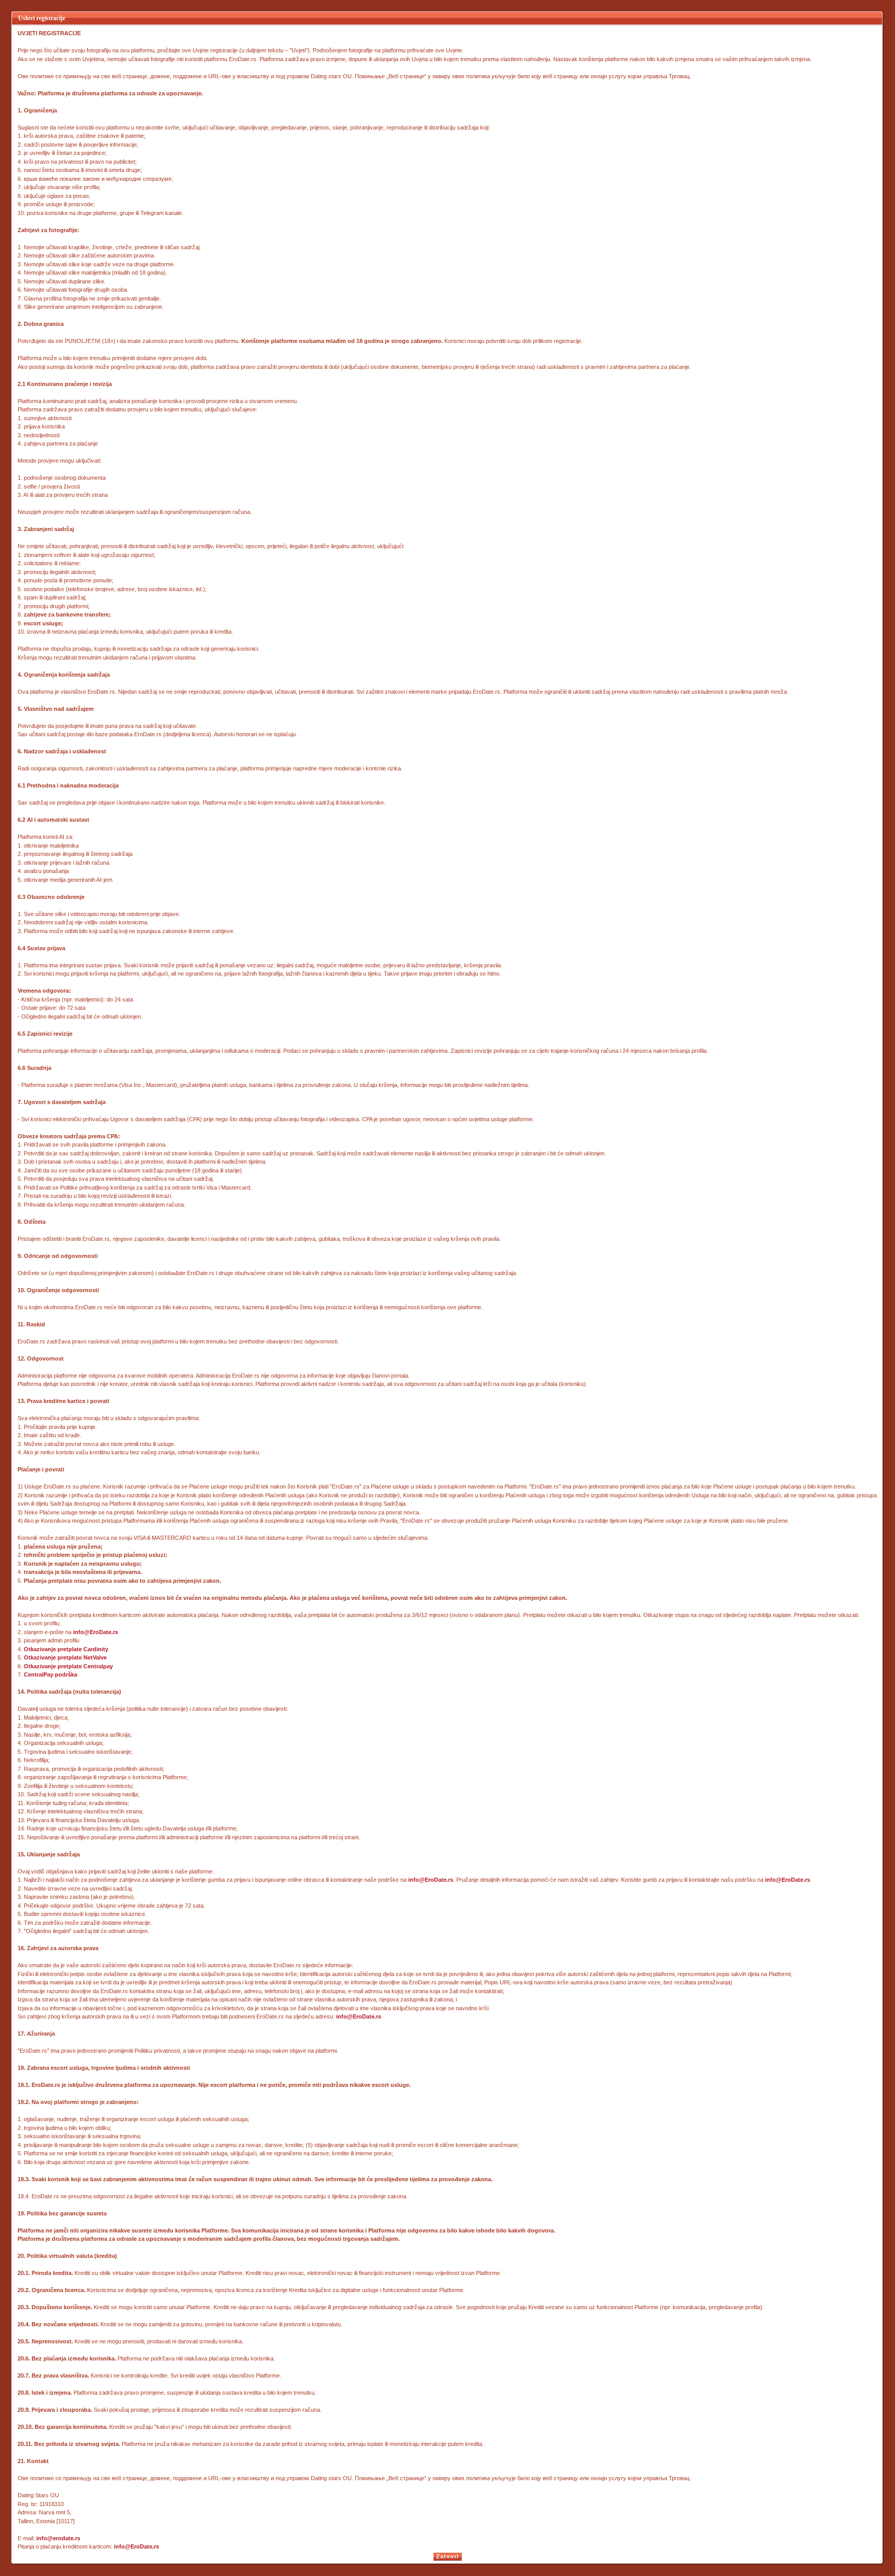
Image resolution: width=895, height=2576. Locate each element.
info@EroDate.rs (96, 1632)
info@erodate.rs (58, 2538)
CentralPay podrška (50, 1675)
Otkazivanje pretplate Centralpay (68, 1666)
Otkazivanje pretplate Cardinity (66, 1649)
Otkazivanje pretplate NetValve (65, 1657)
